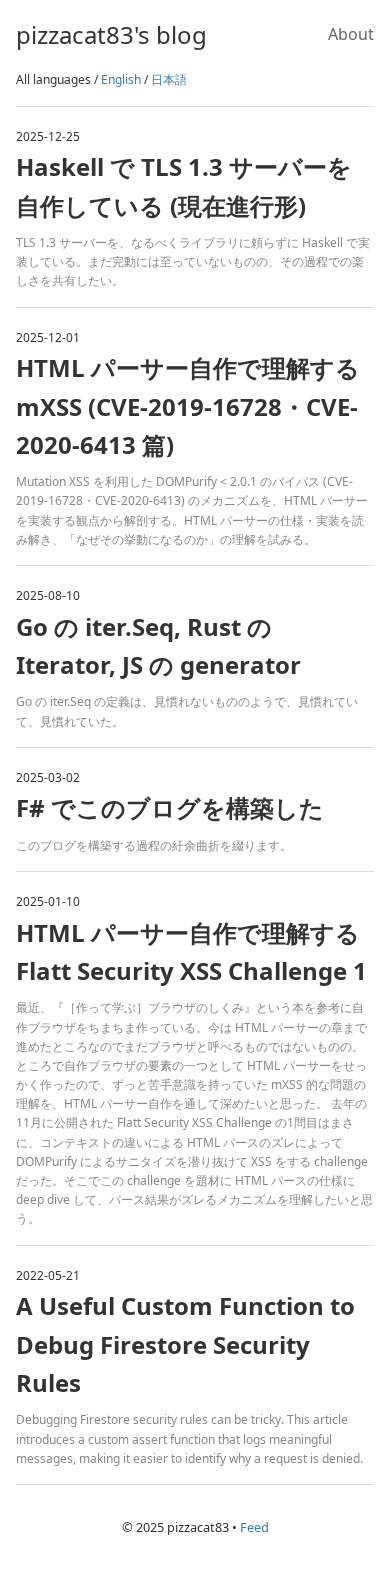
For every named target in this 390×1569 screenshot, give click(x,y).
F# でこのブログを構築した (170, 807)
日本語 (169, 79)
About (351, 34)
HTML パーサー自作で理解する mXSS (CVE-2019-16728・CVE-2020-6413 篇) (188, 406)
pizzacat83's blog (111, 34)
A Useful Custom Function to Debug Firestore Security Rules (185, 1344)
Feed (254, 1527)
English (121, 79)
